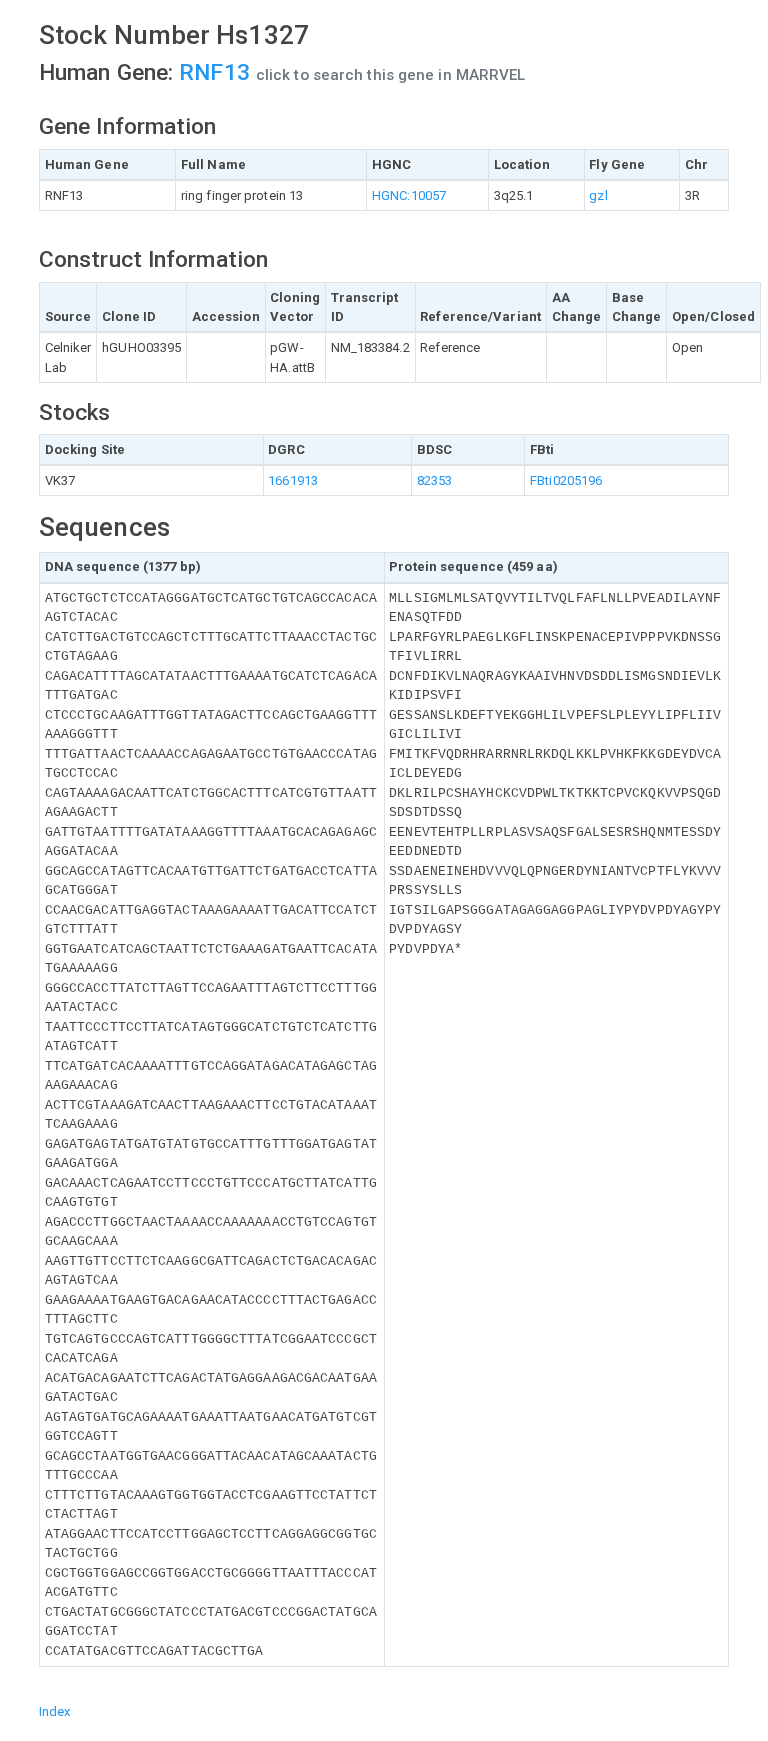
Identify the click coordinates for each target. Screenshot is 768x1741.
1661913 (293, 480)
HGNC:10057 (409, 195)
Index (55, 1711)
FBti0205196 (566, 480)
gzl (598, 195)
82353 (435, 480)
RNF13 (217, 72)
